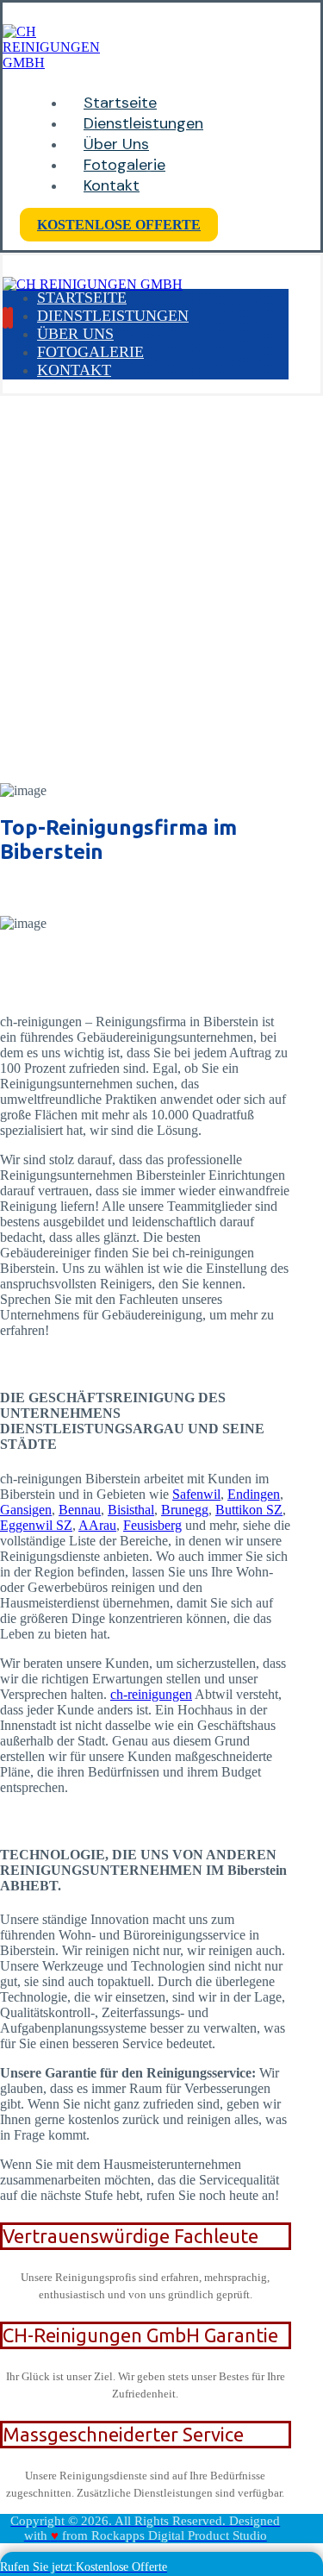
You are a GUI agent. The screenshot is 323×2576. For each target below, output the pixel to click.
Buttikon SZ (249, 1510)
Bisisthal (131, 1510)
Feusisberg (152, 1525)
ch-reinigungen (151, 1694)
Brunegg (185, 1510)
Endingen (254, 1494)
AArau (97, 1525)
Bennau (80, 1510)
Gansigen (26, 1510)
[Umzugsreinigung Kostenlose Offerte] (51, 63)
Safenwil (196, 1494)
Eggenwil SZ (36, 1525)
